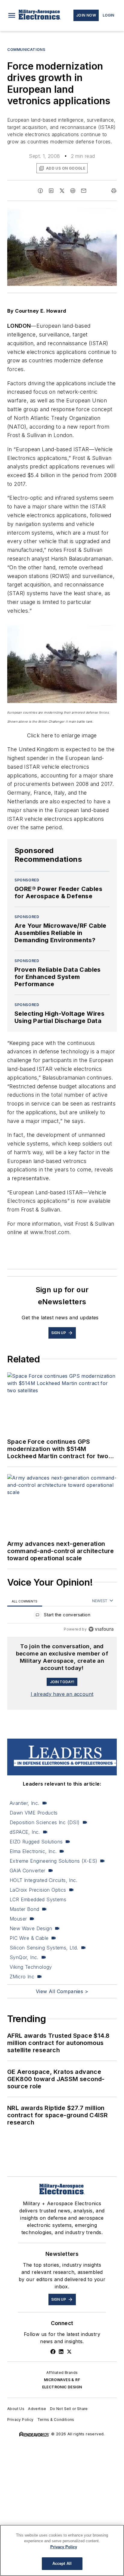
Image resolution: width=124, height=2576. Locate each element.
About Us (16, 2409)
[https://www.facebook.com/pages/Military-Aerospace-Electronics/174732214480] (53, 2352)
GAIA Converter (28, 1871)
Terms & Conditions (56, 2420)
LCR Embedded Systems (38, 1899)
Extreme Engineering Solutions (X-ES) (53, 1861)
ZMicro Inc (22, 1977)
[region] (62, 1616)
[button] (12, 15)
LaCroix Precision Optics (38, 1890)
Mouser (18, 1919)
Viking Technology (31, 1967)
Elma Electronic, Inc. (33, 1851)
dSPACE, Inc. (25, 1832)
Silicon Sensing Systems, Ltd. (44, 1948)
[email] (84, 191)
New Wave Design (31, 1928)
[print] (114, 191)
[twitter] (62, 191)
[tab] (25, 1601)
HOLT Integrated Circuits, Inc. (43, 1880)
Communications (26, 50)
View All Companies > (62, 1991)
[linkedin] (51, 191)
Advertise (37, 2409)
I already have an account (62, 1694)
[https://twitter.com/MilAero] (69, 2352)
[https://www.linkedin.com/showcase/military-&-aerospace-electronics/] (61, 2352)
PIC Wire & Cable (29, 1938)
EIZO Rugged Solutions (36, 1842)
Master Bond (24, 1909)
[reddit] (73, 191)
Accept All (62, 2563)
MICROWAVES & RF (62, 2380)
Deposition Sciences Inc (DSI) (45, 1822)
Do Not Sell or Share (69, 2409)
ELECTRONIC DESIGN (62, 2387)
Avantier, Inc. (25, 1803)
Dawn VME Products (34, 1813)
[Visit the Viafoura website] (101, 1629)
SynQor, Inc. (24, 1957)
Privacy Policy (20, 2420)
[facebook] (40, 191)
